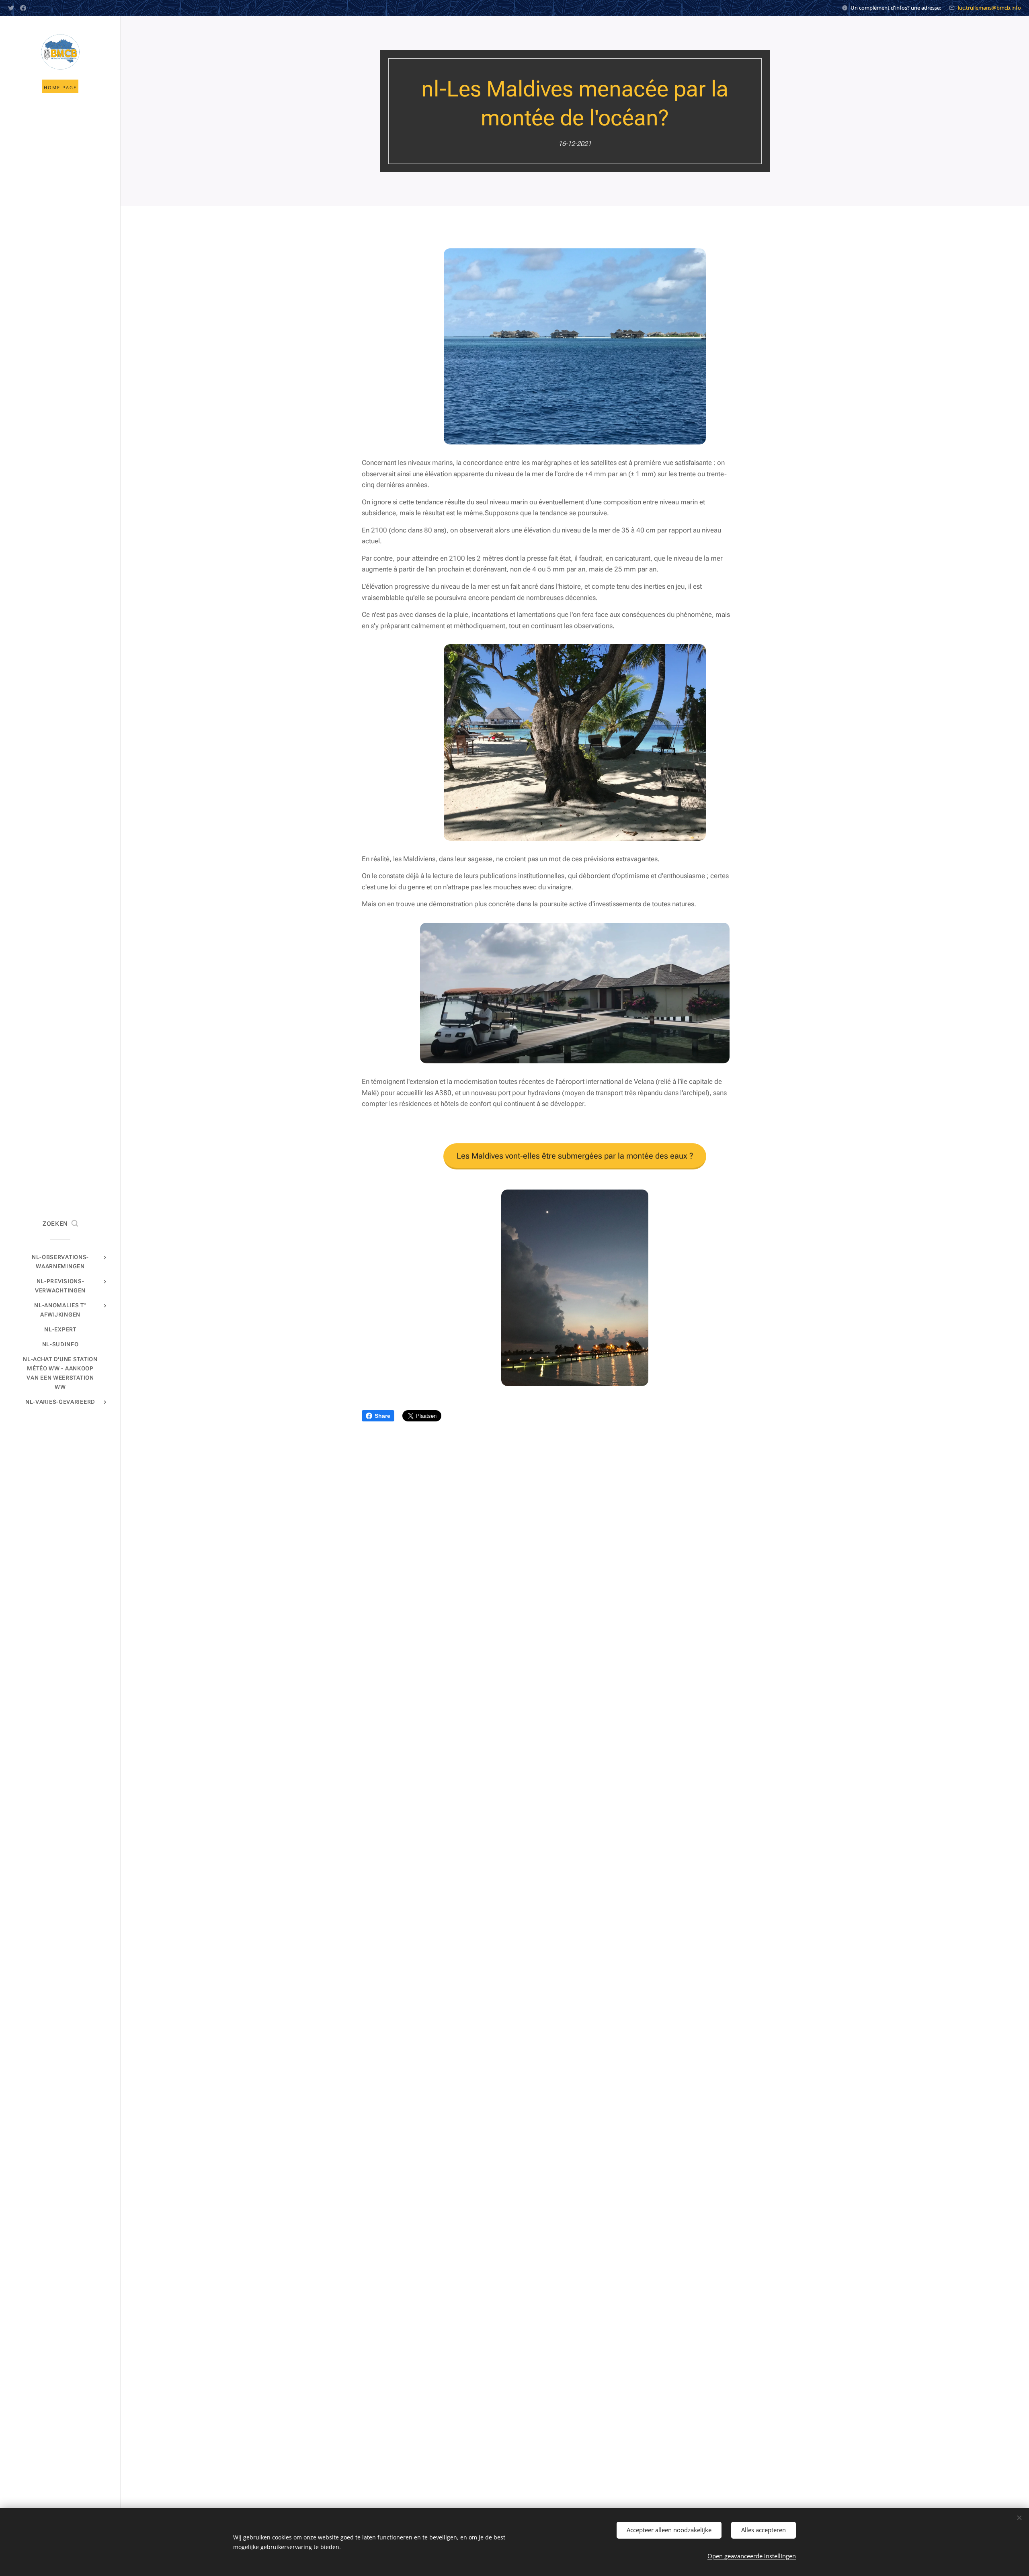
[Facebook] (23, 8)
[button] (60, 1224)
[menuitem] (60, 1262)
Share (382, 1416)
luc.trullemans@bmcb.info (989, 8)
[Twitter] (11, 8)
